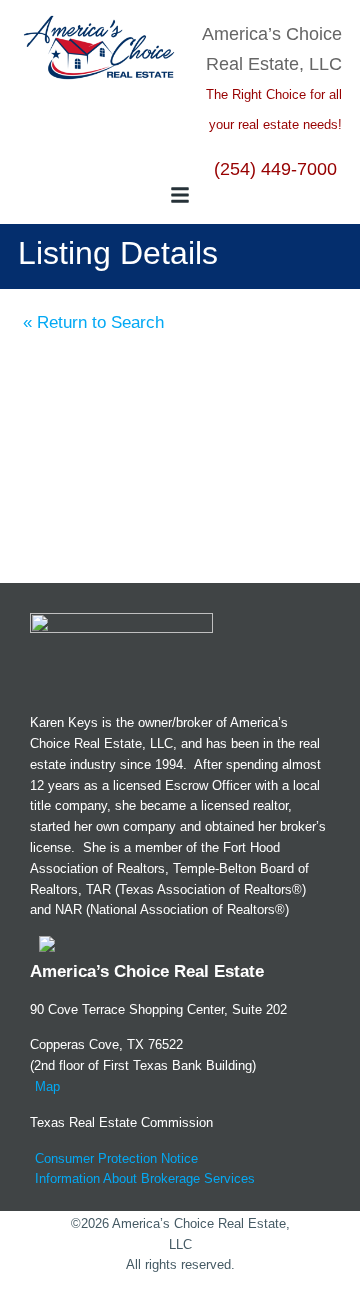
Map (47, 1086)
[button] (180, 195)
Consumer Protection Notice (116, 1158)
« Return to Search (93, 322)
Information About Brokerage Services (145, 1178)
